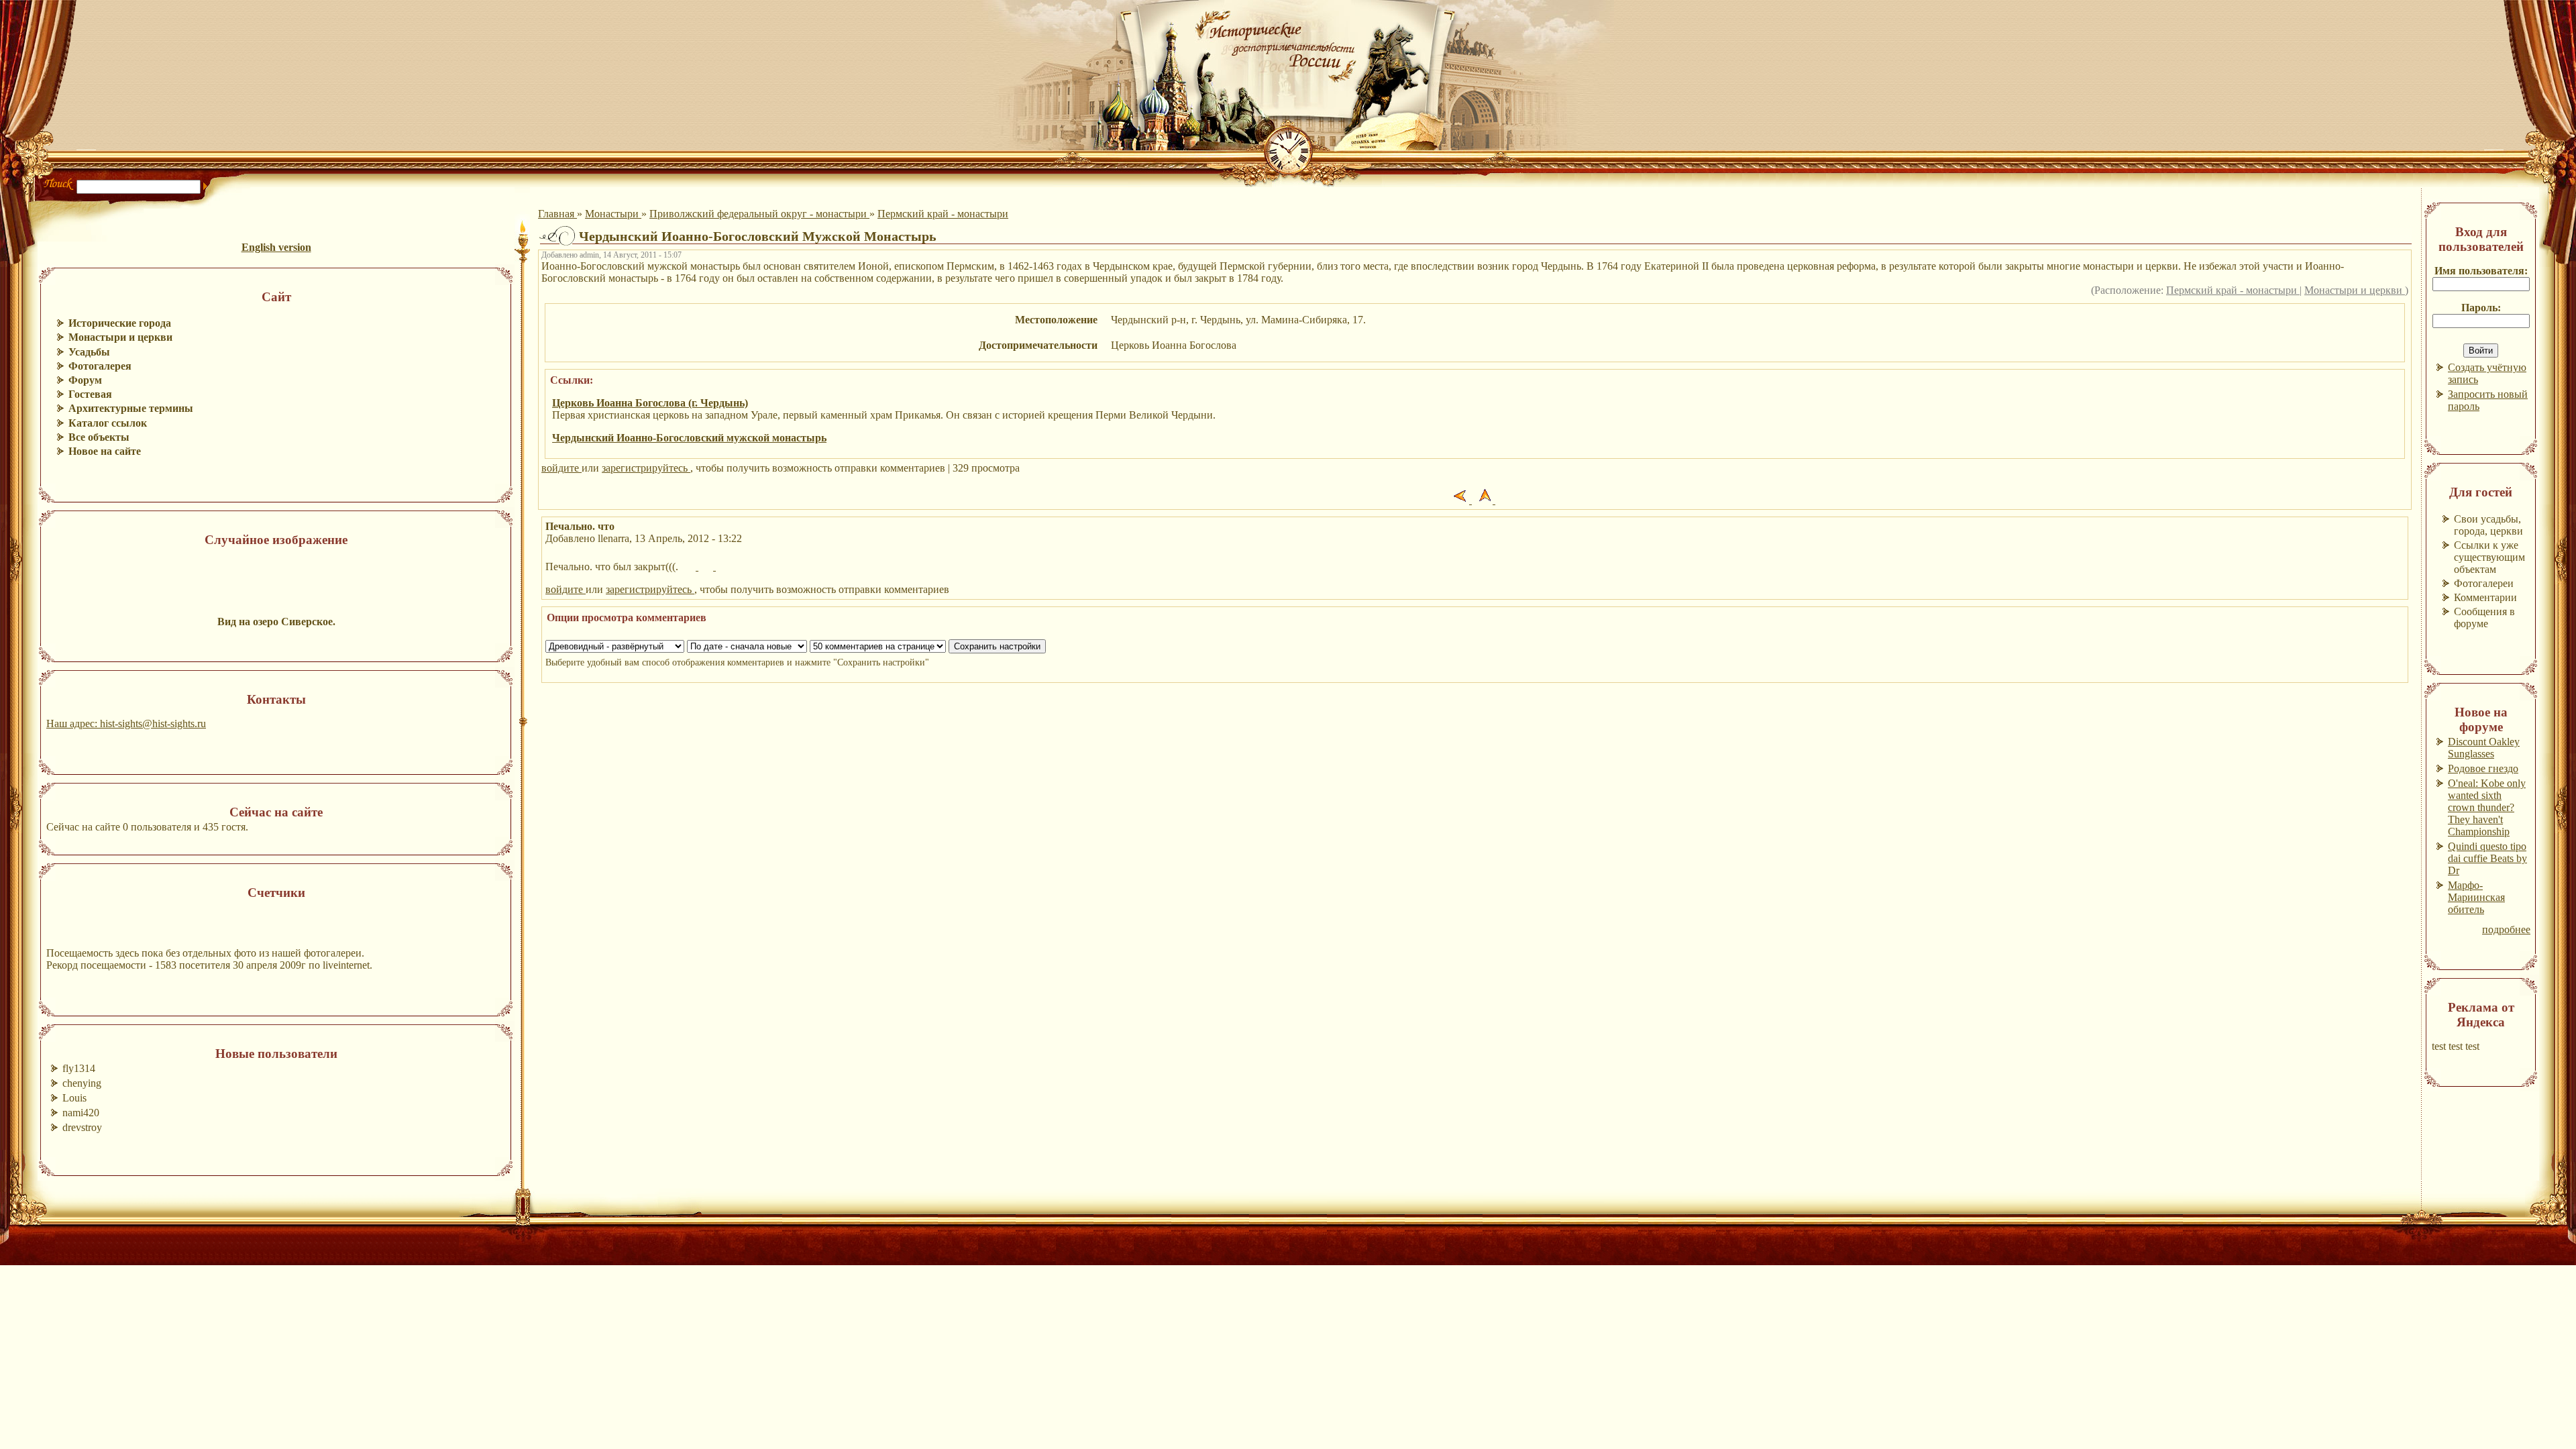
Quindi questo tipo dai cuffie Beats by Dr (2487, 858)
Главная (557, 214)
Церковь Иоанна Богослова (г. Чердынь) (650, 403)
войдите (561, 468)
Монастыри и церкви (2355, 290)
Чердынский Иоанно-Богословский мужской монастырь (689, 438)
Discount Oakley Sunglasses (2484, 748)
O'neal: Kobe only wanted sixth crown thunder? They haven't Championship (2487, 807)
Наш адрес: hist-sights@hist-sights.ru (126, 723)
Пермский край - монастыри (943, 214)
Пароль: (2481, 308)
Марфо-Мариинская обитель (2476, 897)
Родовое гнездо (2483, 768)
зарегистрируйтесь (646, 468)
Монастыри (613, 214)
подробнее (2506, 929)
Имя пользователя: (2481, 271)
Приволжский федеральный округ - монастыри (759, 214)
